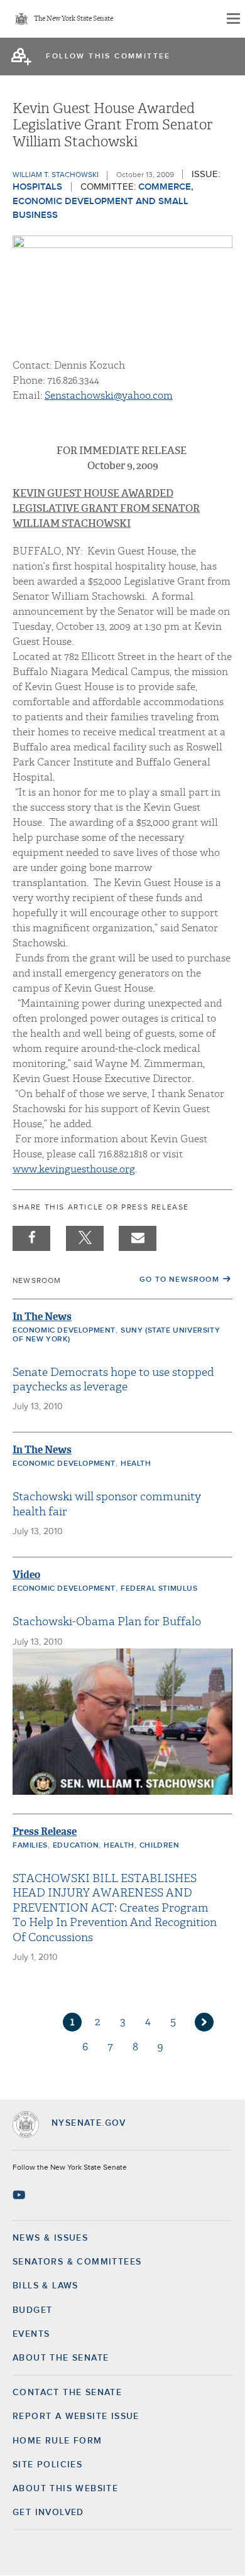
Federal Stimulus (159, 1589)
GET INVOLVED (48, 2513)
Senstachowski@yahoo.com (109, 396)
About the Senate (61, 2358)
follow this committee (108, 57)
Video (26, 1575)
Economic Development (64, 1331)
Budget (32, 2310)
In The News (42, 1317)
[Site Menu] (232, 19)
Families (30, 1846)
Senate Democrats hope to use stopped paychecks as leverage (113, 1380)
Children (160, 1846)
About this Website (65, 2489)
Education (76, 1846)
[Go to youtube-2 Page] (20, 2195)
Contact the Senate (67, 2393)
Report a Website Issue (76, 2416)
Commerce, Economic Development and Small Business (103, 201)
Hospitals (37, 187)
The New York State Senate (73, 19)
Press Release (45, 1832)
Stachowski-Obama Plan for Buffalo (107, 1622)
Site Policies (47, 2465)
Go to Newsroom (179, 1280)
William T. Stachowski (56, 175)
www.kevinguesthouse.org (74, 1169)
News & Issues (50, 2238)
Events (31, 2334)
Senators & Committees (77, 2262)
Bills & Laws (46, 2286)
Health (136, 1464)
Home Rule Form (57, 2441)
